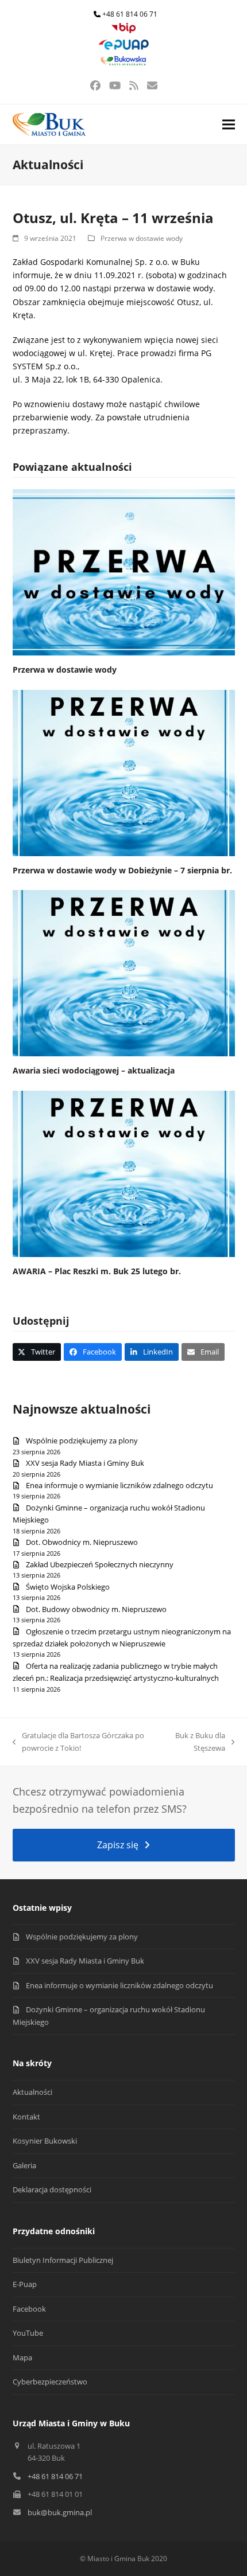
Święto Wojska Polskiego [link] (68, 1587)
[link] (123, 31)
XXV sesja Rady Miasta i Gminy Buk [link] (85, 1463)
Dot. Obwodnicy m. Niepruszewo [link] (82, 1542)
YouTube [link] (28, 2333)
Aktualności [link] (32, 2092)
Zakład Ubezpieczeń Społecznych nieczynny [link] (100, 1564)
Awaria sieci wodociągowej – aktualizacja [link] (94, 1070)
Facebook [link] (29, 2309)
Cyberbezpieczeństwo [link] (50, 2382)
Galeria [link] (24, 2165)
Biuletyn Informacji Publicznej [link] (63, 2260)
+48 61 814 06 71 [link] (130, 14)
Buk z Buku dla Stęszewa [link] (196, 1742)
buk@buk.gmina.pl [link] (60, 2512)
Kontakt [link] (26, 2117)
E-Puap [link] (25, 2284)
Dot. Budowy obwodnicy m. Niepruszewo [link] (96, 1609)
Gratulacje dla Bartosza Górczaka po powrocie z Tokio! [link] (78, 1742)
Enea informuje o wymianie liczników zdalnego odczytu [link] (119, 1485)
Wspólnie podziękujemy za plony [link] (82, 1441)
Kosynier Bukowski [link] (45, 2141)
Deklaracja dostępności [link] (52, 2189)
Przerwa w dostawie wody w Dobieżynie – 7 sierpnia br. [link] (122, 870)
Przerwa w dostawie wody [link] (142, 238)
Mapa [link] (22, 2358)
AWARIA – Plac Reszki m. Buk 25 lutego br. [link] (97, 1271)
